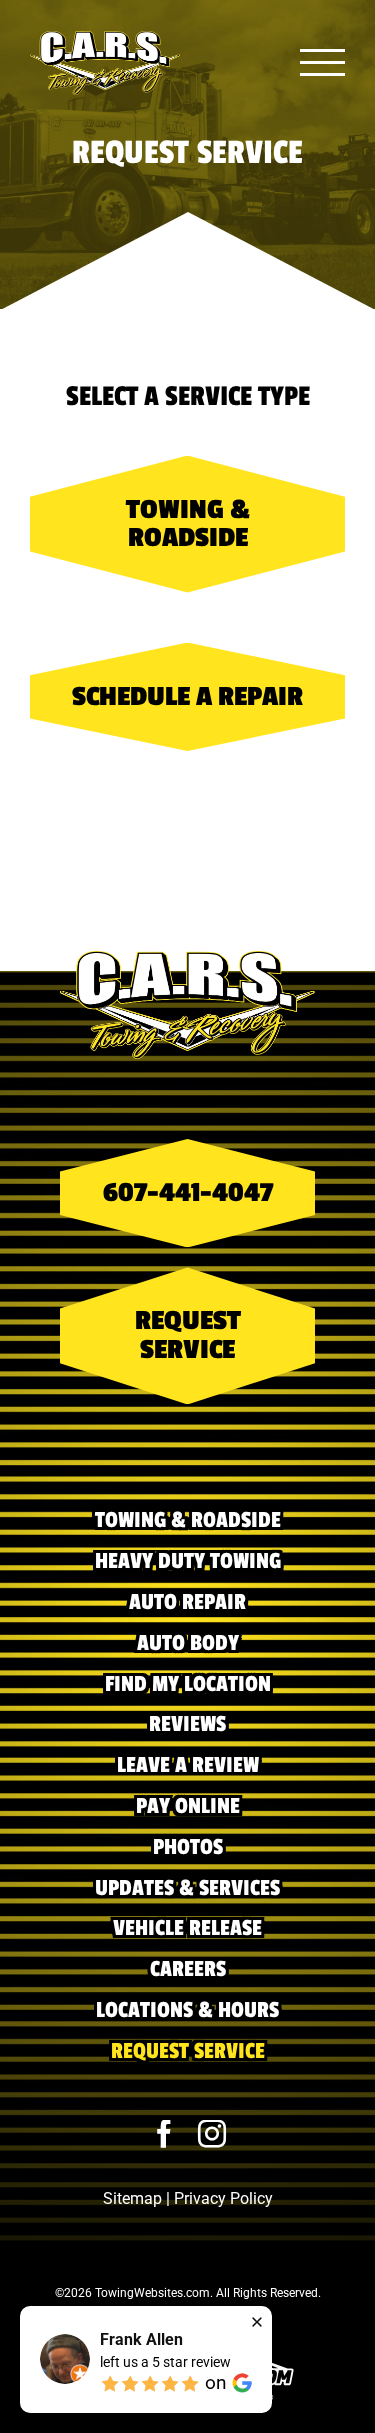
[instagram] (212, 2134)
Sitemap (132, 2198)
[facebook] (164, 2134)
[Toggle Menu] (323, 62)
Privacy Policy (223, 2198)
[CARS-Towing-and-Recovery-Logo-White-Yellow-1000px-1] (187, 960)
